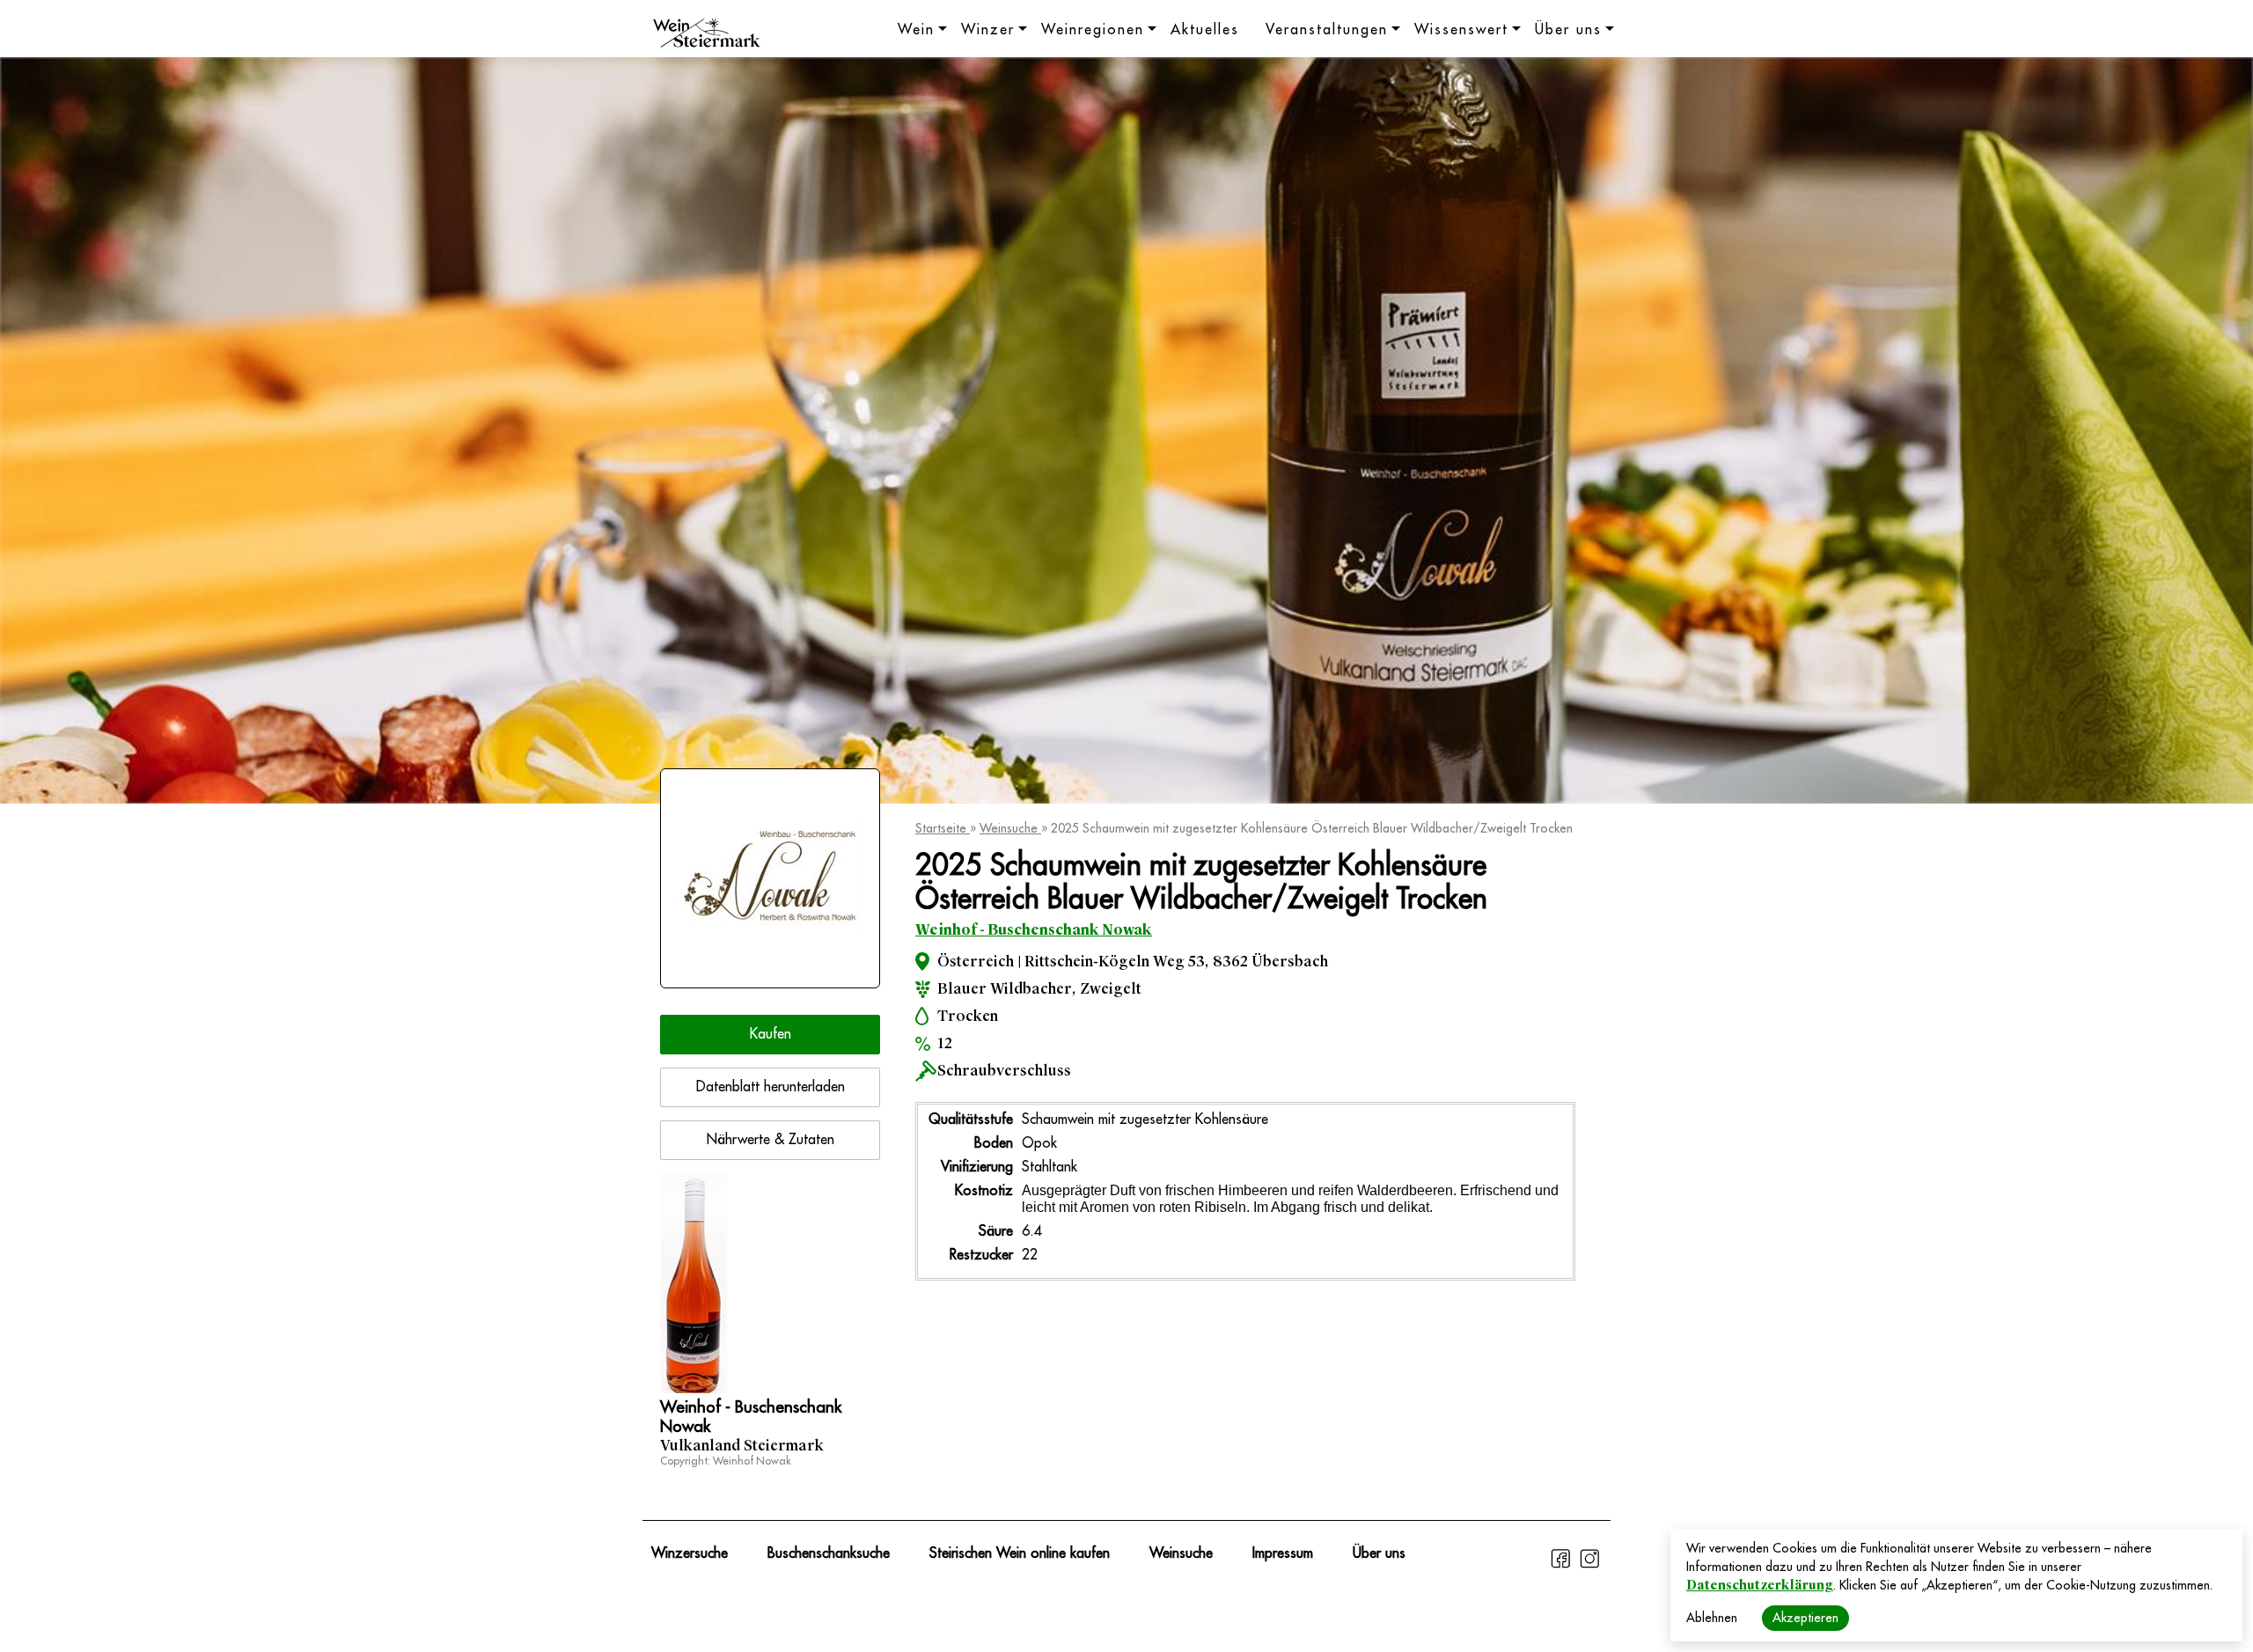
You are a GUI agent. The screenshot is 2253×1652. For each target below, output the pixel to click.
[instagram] (1589, 1566)
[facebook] (1563, 1566)
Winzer (988, 30)
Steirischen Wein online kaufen (1020, 1553)
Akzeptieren (1805, 1618)
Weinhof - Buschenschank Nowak (1034, 930)
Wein (916, 30)
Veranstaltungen (1327, 30)
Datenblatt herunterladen (771, 1087)
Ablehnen (1712, 1618)
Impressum (1283, 1553)
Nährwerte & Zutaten (771, 1140)
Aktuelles (1205, 30)
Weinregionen (1093, 30)
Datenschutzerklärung (1760, 1585)
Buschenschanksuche (829, 1553)
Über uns (1568, 30)
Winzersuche (690, 1553)
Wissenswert (1461, 30)
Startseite (943, 828)
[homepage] (707, 35)
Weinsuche (1010, 828)
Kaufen (771, 1034)
